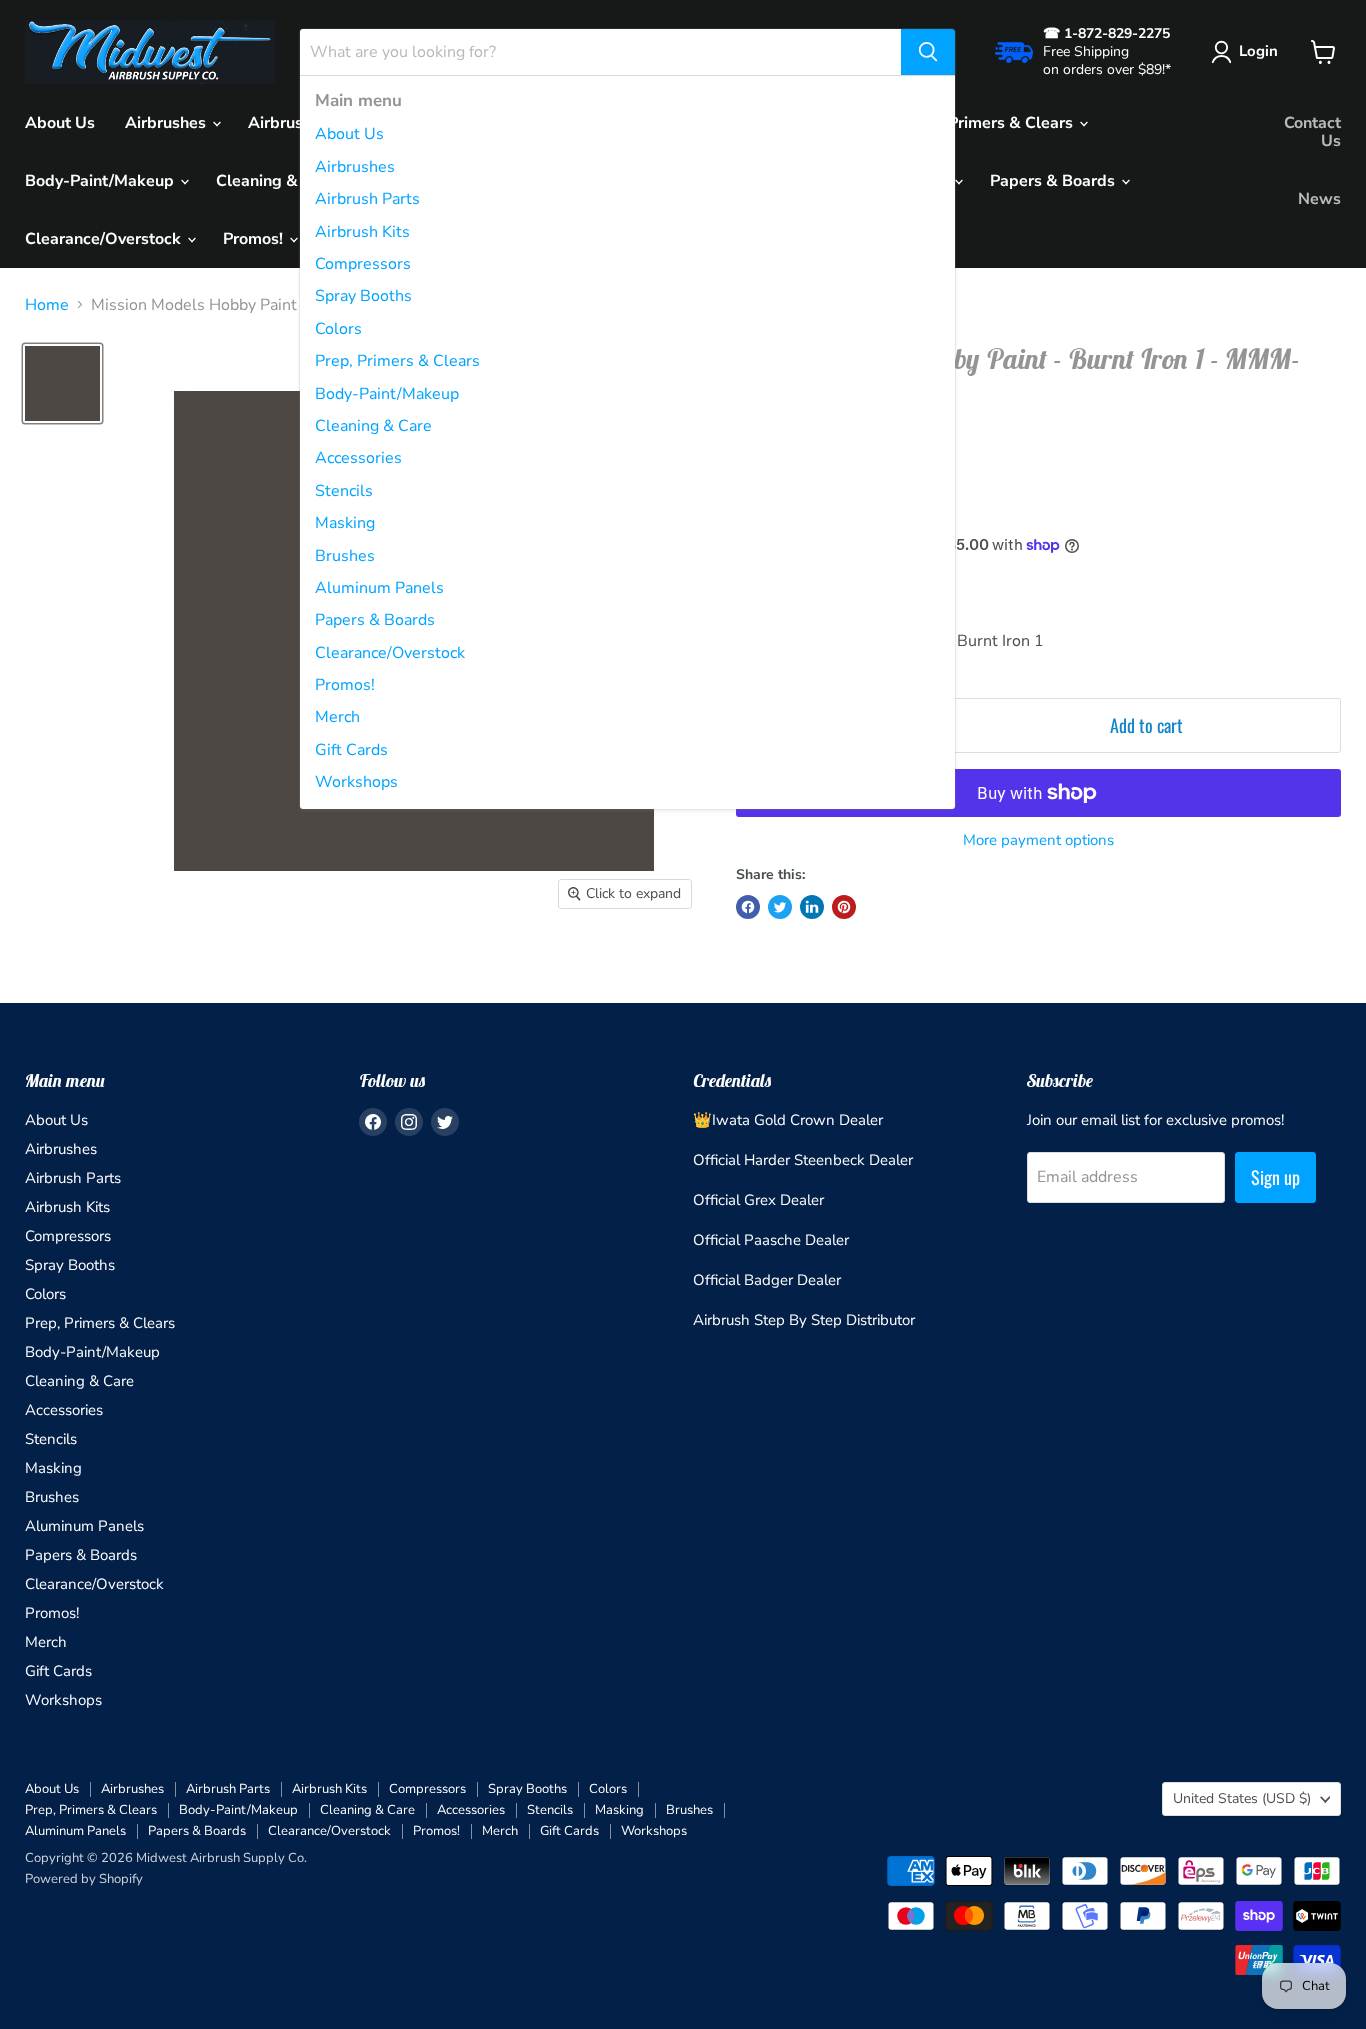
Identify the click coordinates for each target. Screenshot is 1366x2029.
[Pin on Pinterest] (844, 907)
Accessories (358, 458)
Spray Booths (363, 296)
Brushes (345, 556)
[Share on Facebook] (748, 907)
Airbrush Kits (362, 232)
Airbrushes (355, 167)
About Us (349, 134)
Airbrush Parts (367, 199)
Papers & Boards (375, 620)
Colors (338, 329)
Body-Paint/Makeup (387, 394)
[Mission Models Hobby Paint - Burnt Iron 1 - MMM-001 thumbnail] (62, 383)
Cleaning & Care (373, 426)
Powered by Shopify (84, 1879)
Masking (345, 523)
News (1319, 199)
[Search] (928, 52)
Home (47, 305)
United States (1242, 1798)
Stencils (344, 491)
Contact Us (1312, 132)
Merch (337, 717)
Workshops (356, 782)
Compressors (363, 264)
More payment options (1038, 840)
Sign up (1275, 1177)
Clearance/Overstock (390, 653)
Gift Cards (351, 750)
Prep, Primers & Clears (397, 361)
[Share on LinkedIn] (812, 907)
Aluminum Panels (379, 588)
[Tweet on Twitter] (780, 907)
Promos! (345, 685)
